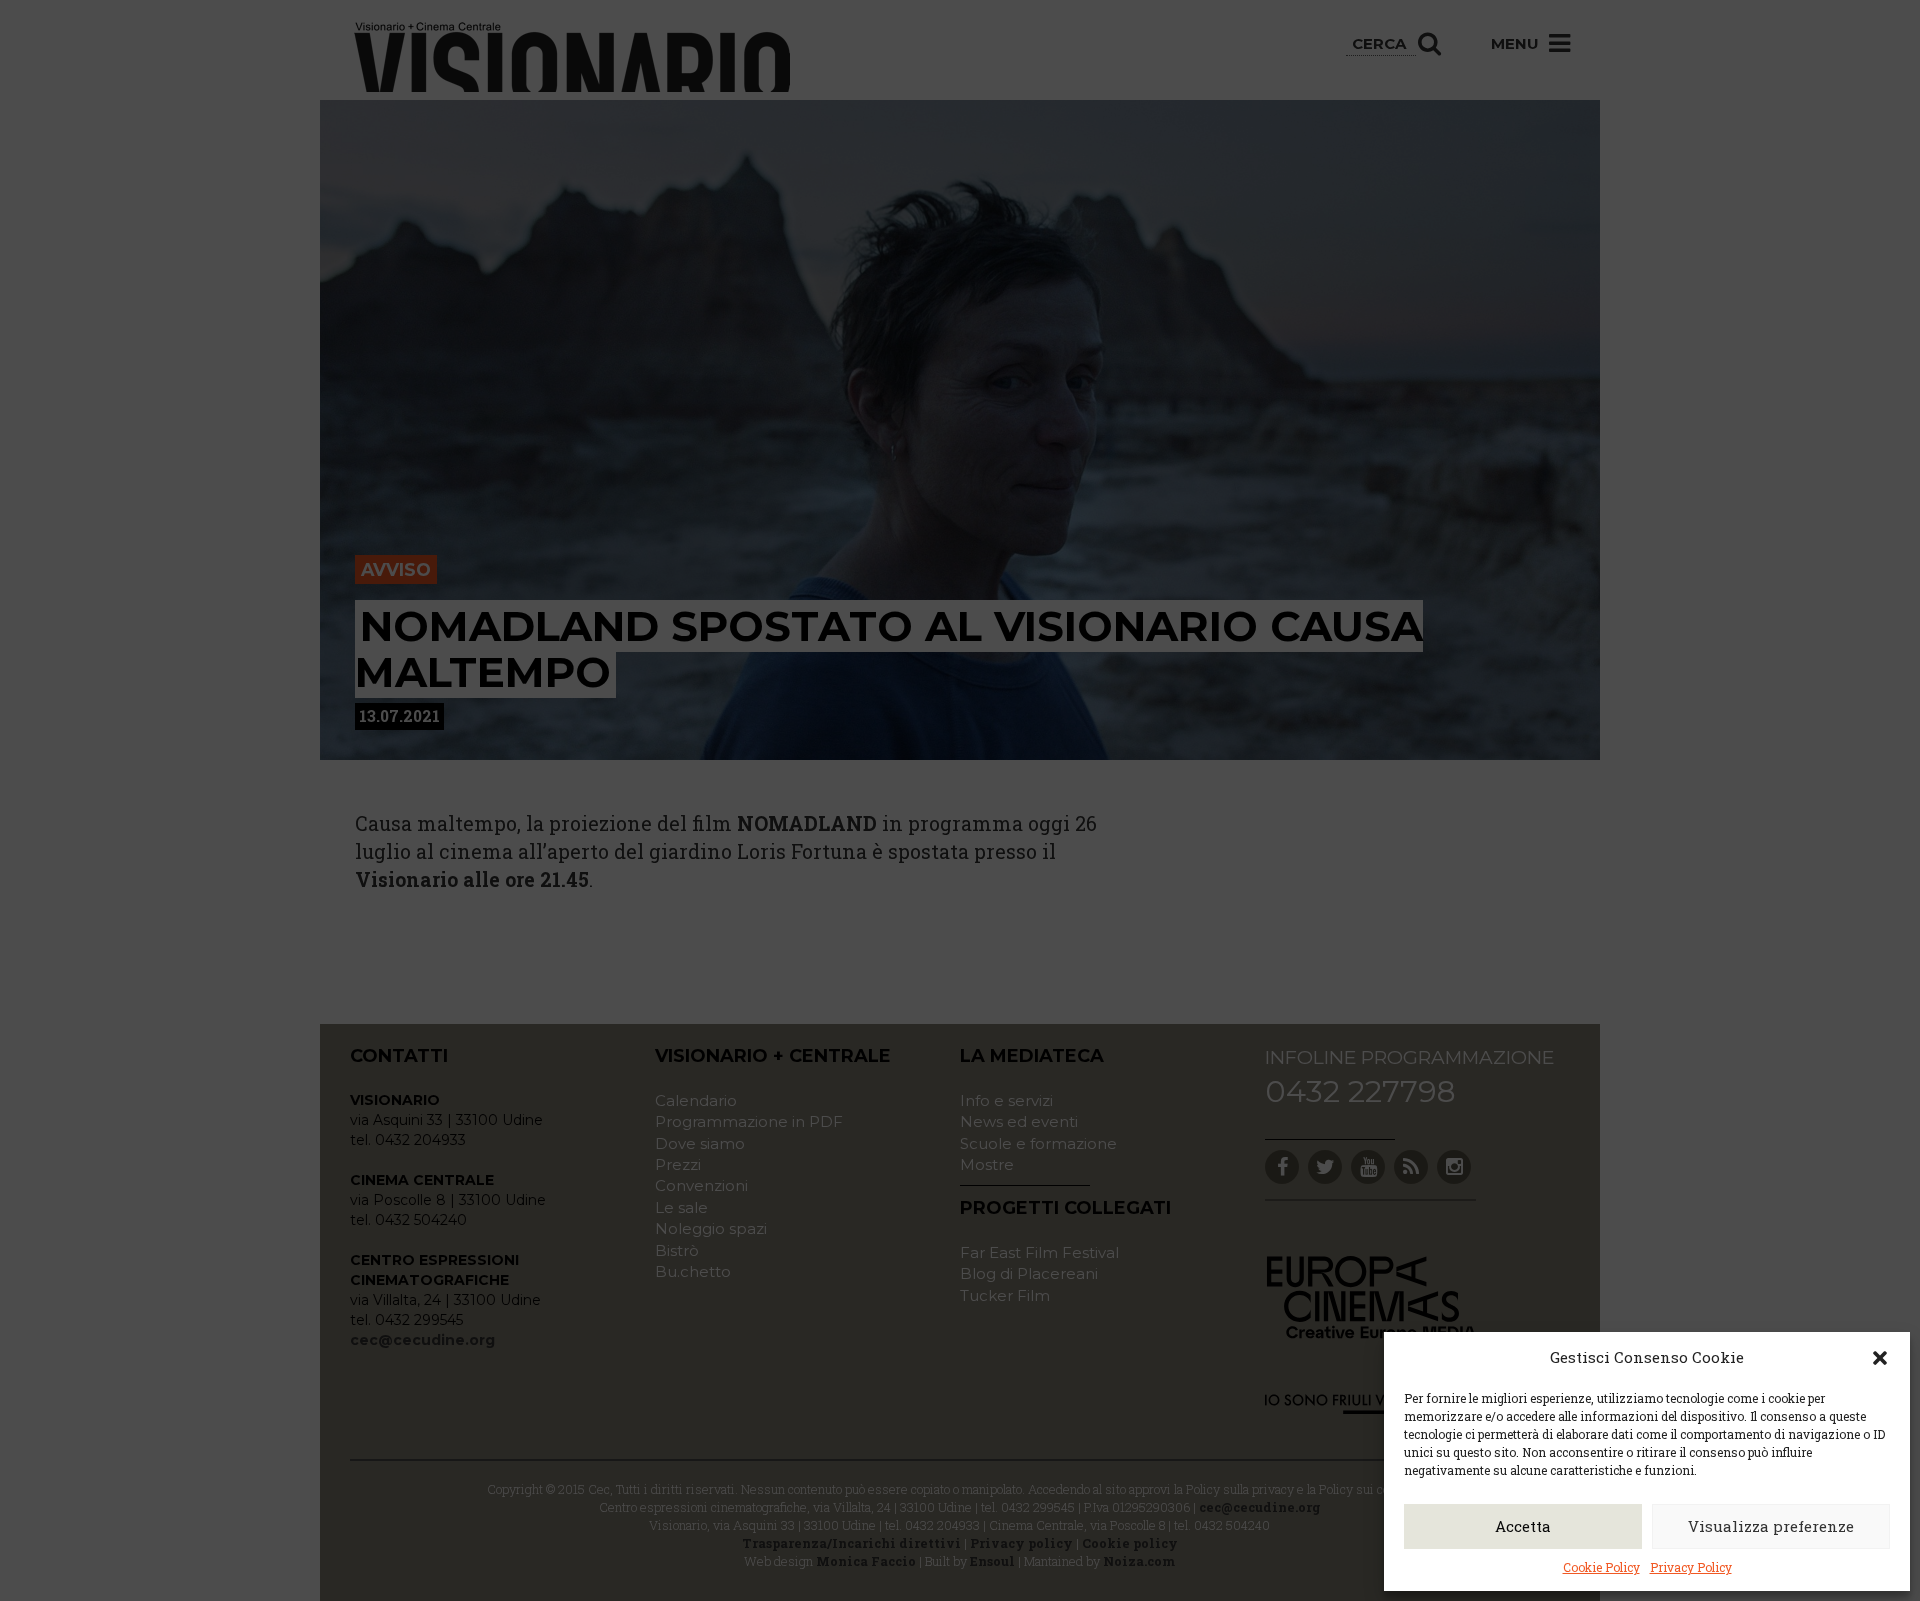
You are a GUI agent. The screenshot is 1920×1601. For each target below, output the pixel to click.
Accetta (1523, 1526)
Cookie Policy (1601, 1567)
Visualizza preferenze (1771, 1526)
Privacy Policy (1691, 1567)
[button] (1880, 1358)
